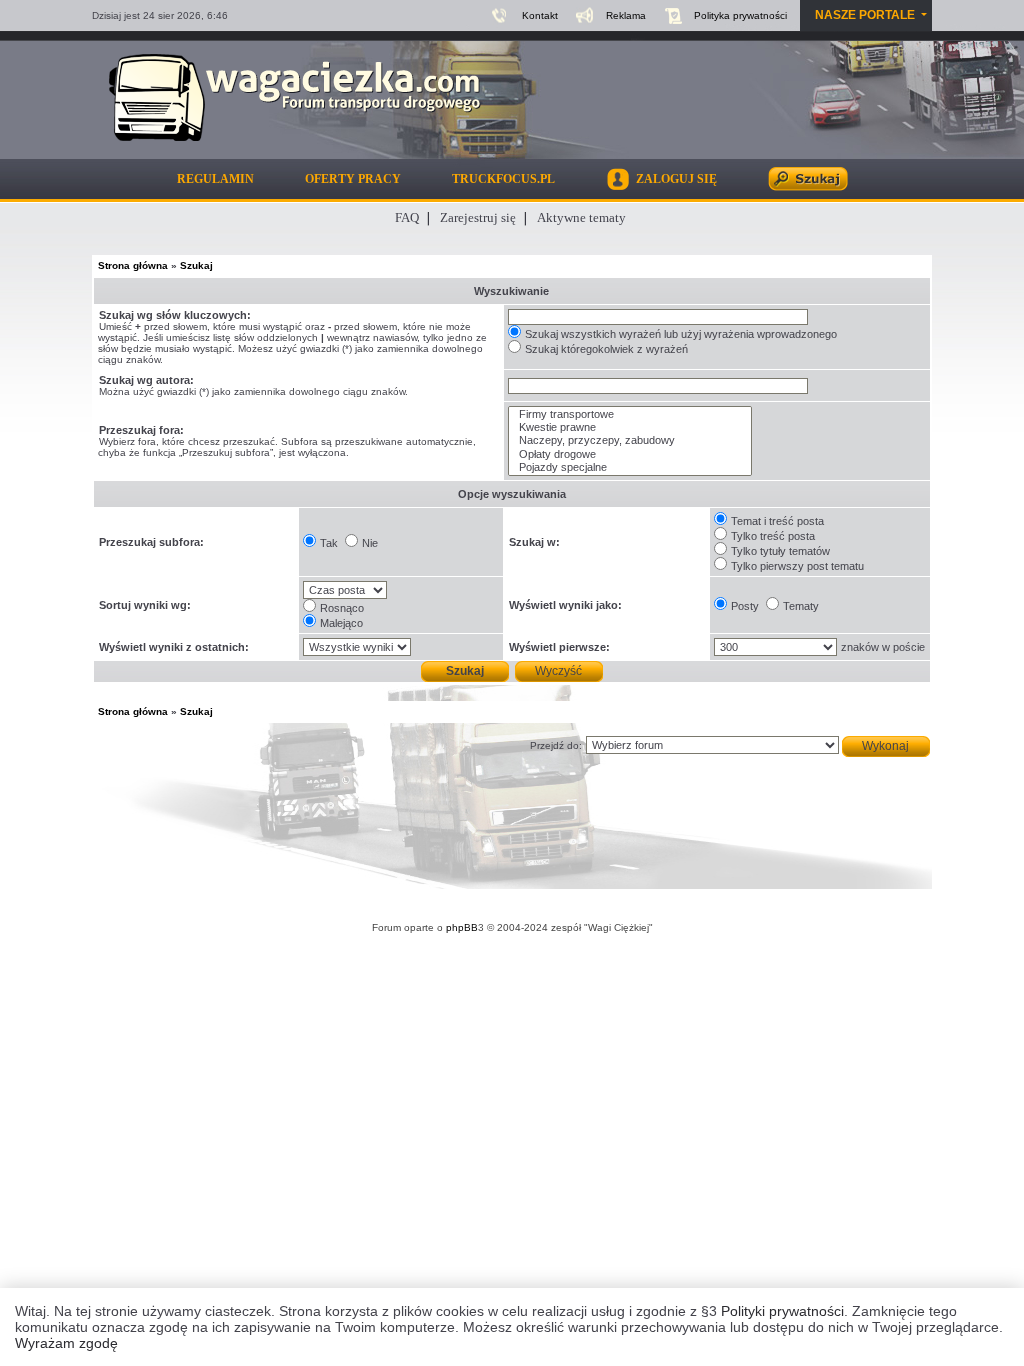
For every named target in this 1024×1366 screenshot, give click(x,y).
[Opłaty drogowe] (630, 454)
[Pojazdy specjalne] (630, 467)
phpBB (462, 927)
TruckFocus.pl (503, 179)
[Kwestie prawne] (630, 427)
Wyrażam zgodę (66, 1343)
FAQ (407, 217)
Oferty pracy (353, 179)
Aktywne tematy (581, 217)
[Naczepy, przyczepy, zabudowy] (630, 440)
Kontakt (540, 15)
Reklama (626, 15)
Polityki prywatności (782, 1311)
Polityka (740, 15)
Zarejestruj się (478, 217)
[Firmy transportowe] (630, 414)
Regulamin (215, 179)
